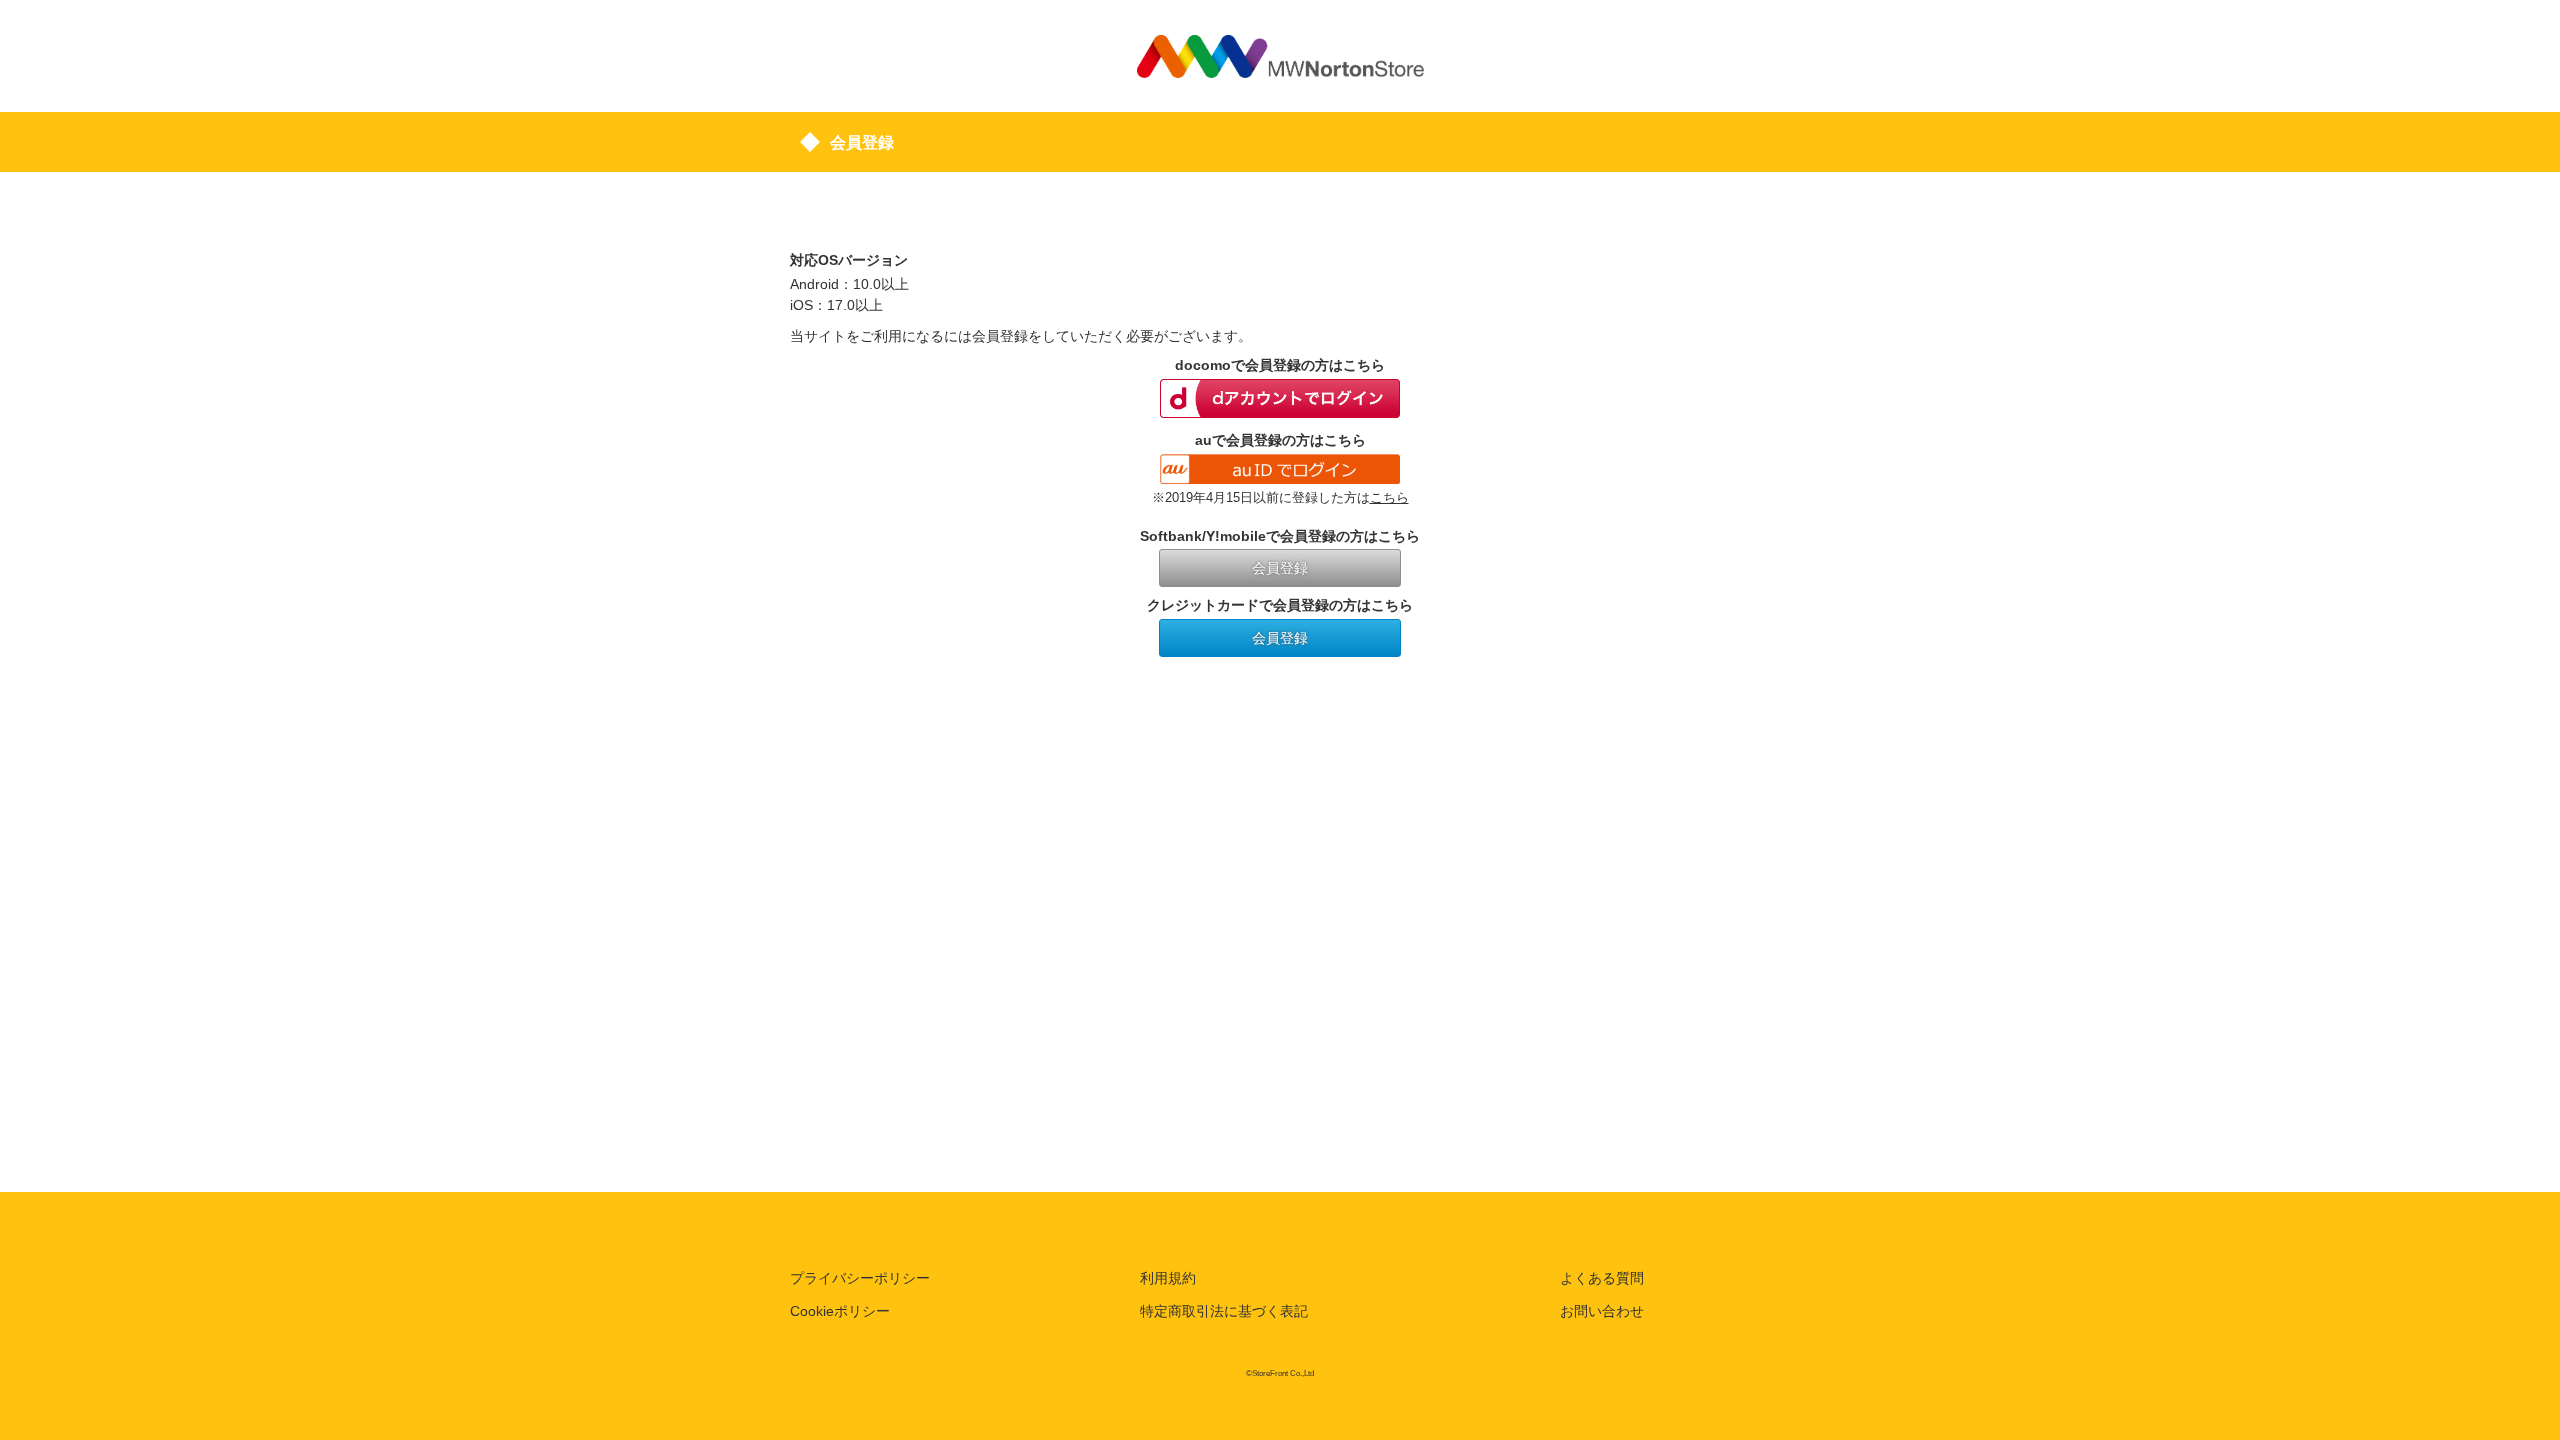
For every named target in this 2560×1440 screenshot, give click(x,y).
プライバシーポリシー (860, 1278)
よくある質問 (1602, 1278)
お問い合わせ (1602, 1311)
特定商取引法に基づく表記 (1224, 1311)
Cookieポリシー (840, 1311)
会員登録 (1280, 568)
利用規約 (1168, 1278)
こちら (1389, 497)
